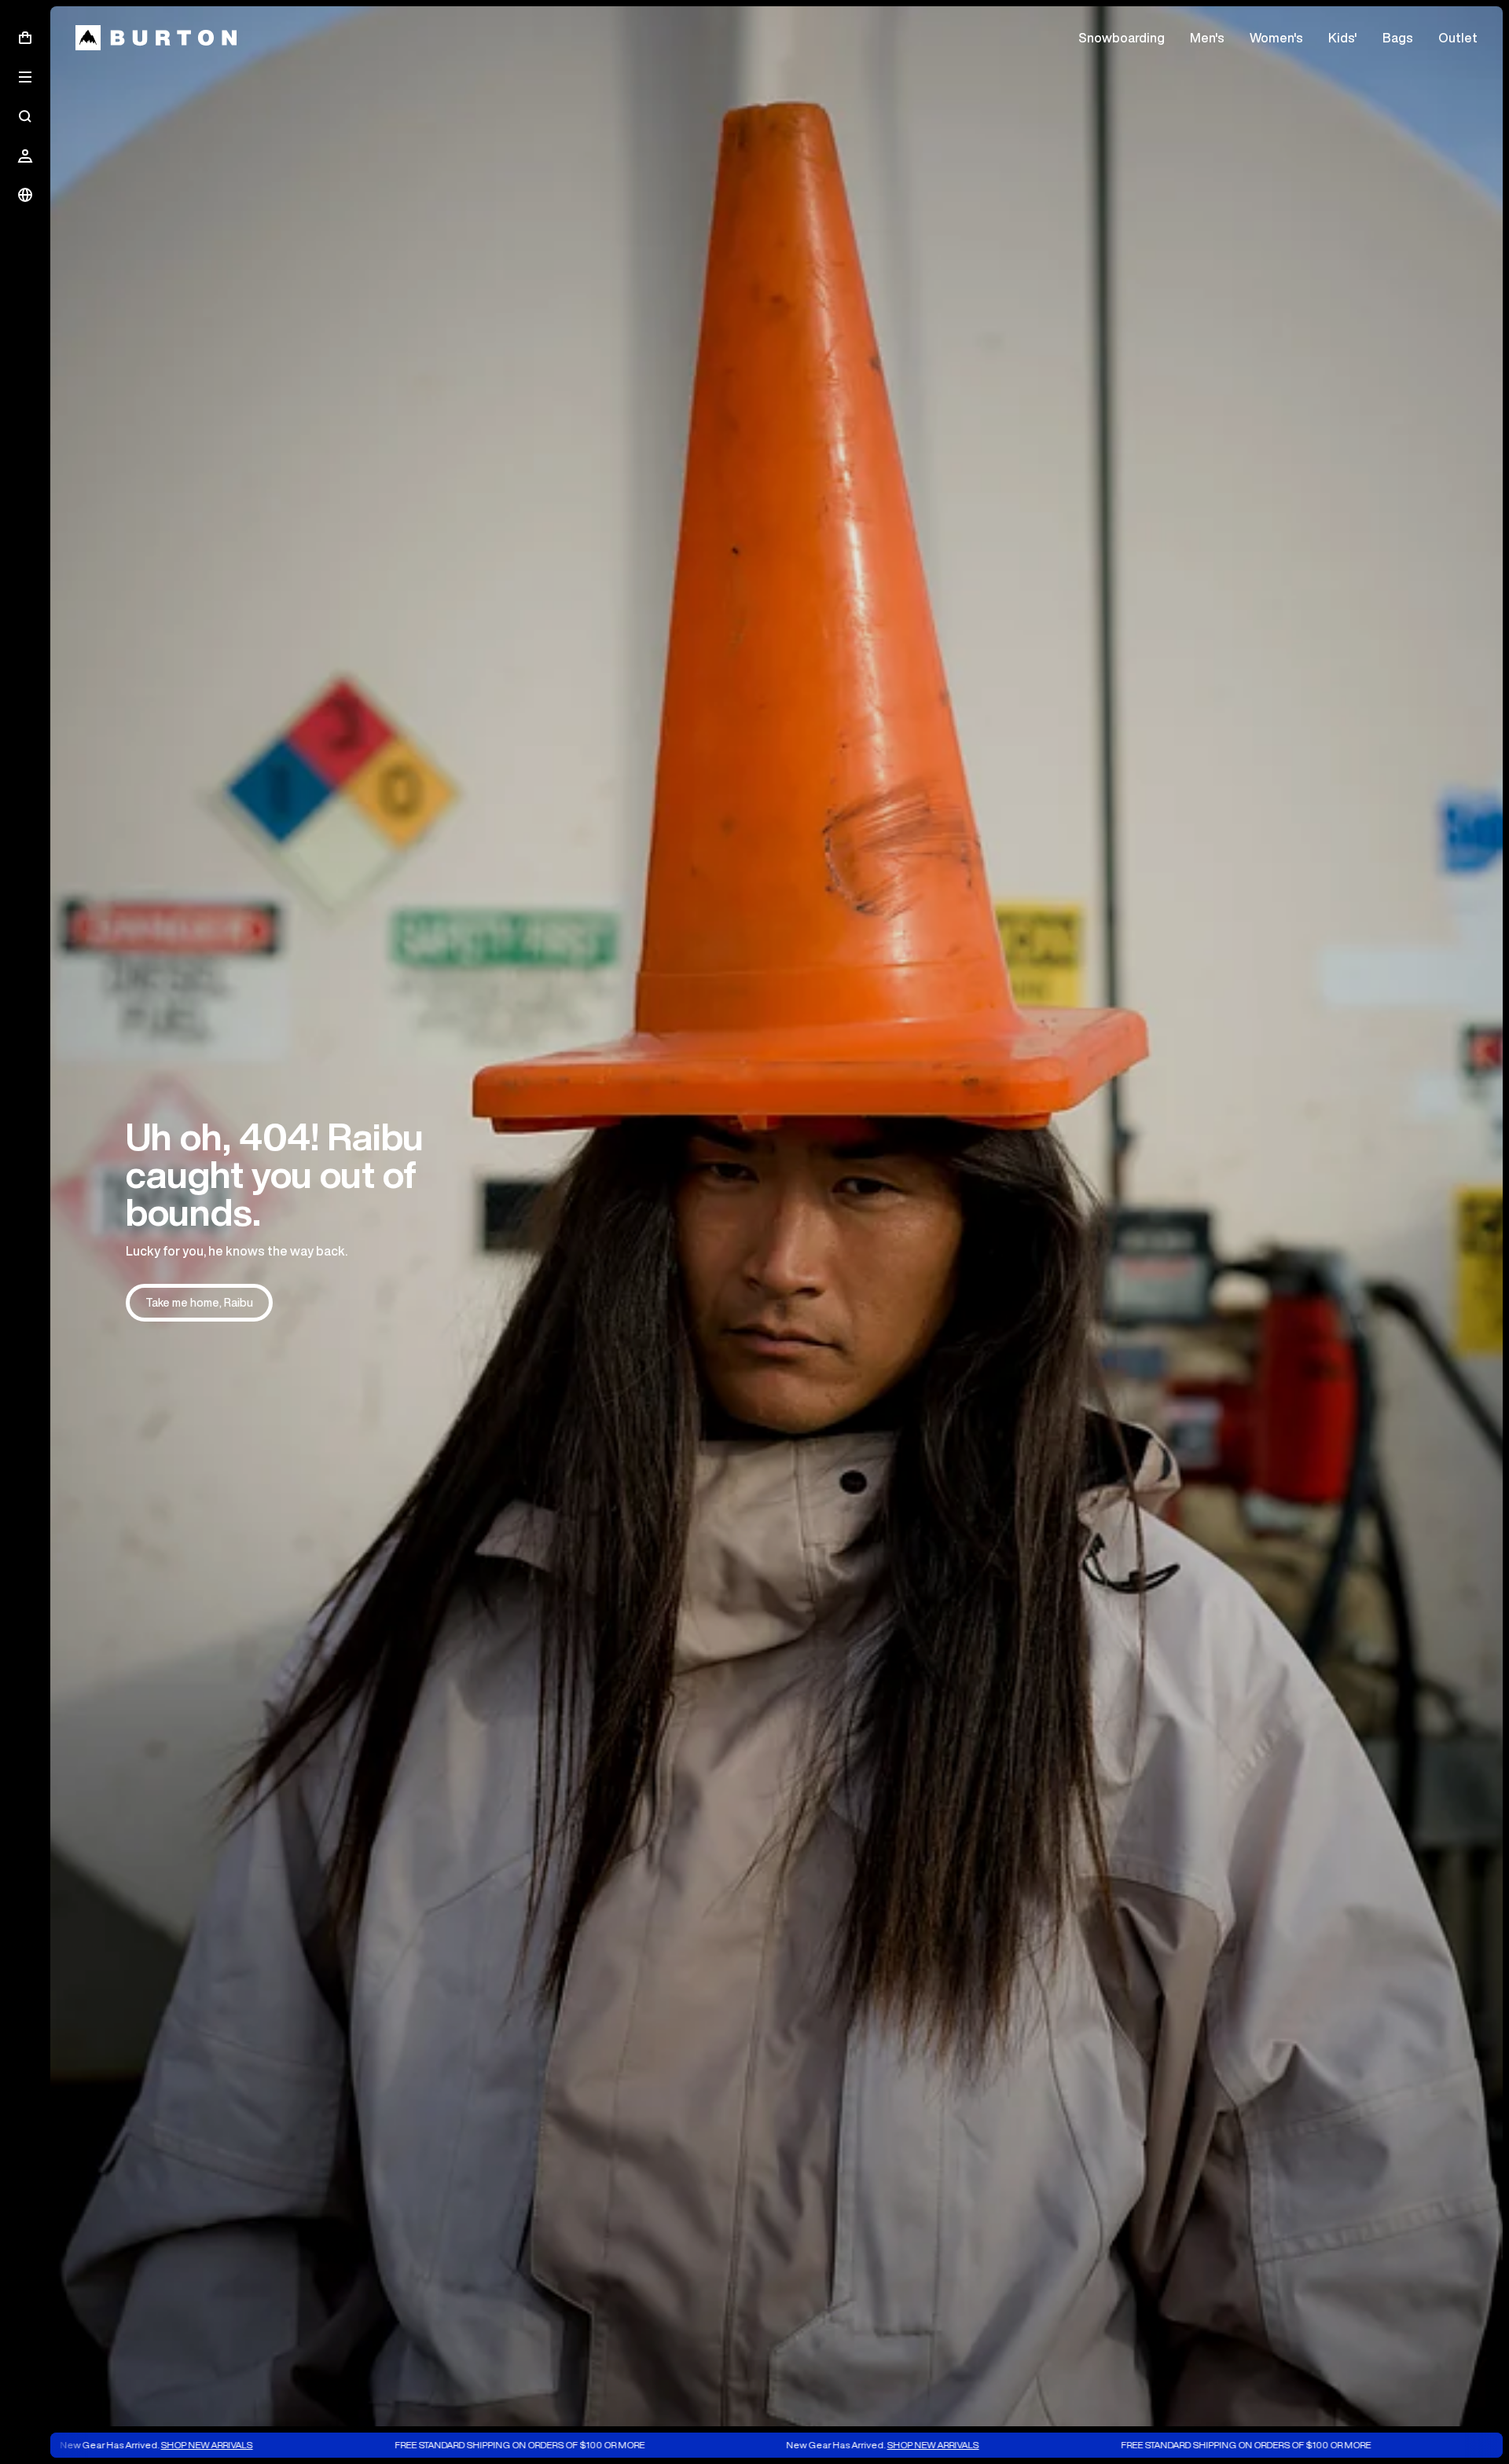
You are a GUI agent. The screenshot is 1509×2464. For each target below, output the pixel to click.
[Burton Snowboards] (156, 38)
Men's (1207, 38)
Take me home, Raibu (199, 1303)
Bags (1398, 38)
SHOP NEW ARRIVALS (80, 2445)
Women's (1276, 38)
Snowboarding (1122, 38)
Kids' (1343, 38)
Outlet (1458, 38)
